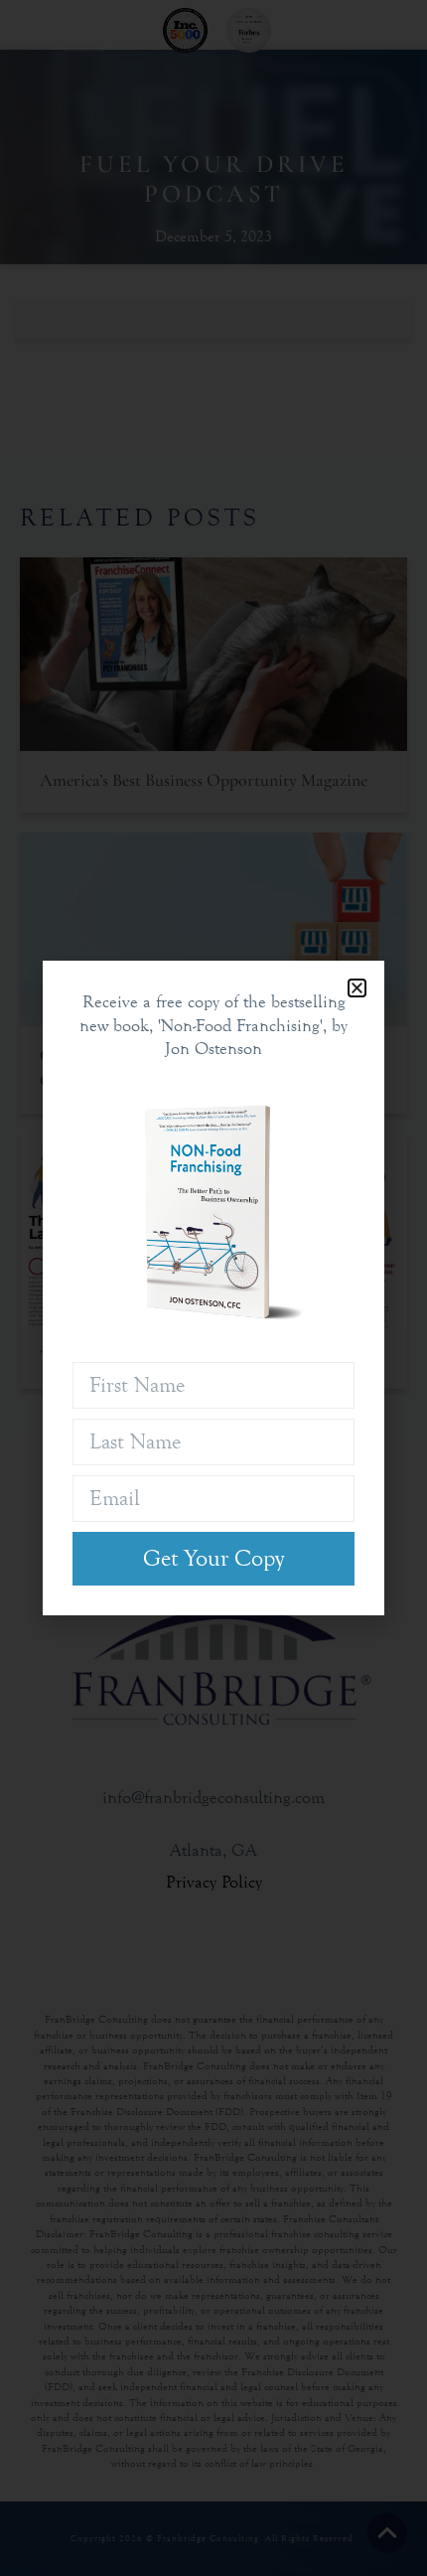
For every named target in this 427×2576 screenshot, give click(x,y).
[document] (213, 1288)
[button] (357, 988)
